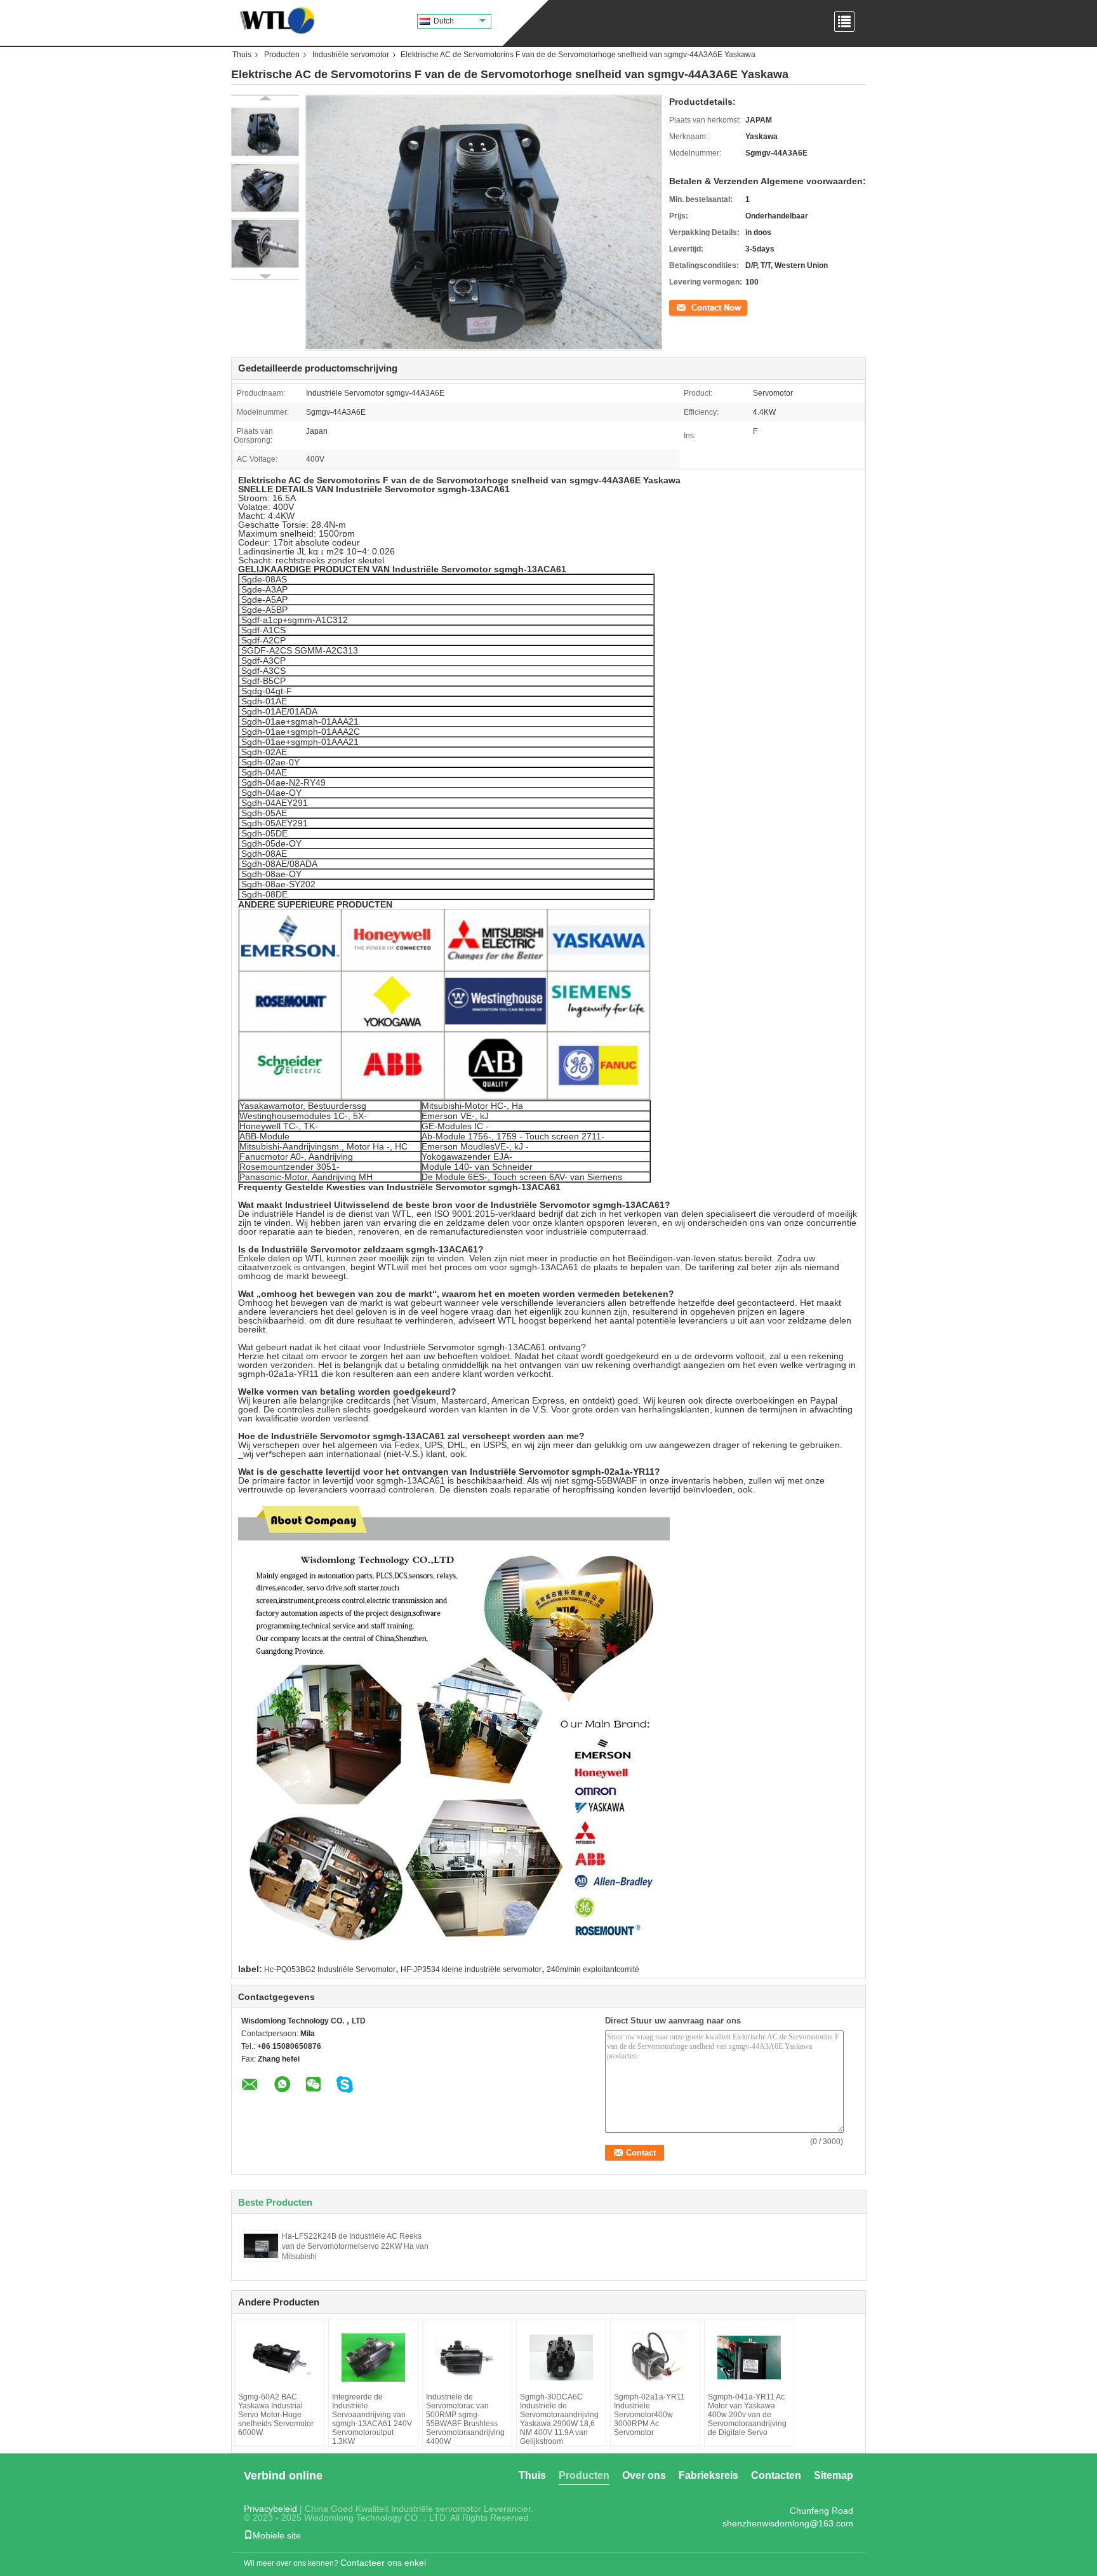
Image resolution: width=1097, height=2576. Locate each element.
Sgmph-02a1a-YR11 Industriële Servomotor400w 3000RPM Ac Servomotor (649, 2415)
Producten (282, 55)
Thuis (242, 55)
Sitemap (834, 2475)
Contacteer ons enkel (383, 2563)
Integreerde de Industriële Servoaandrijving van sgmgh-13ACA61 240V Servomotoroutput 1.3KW (372, 2419)
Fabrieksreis (708, 2475)
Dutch (444, 21)
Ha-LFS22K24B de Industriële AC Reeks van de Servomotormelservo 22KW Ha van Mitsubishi (355, 2246)
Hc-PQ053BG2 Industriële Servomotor (330, 1969)
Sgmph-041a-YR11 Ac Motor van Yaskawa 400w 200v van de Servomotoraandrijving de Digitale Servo (747, 2415)
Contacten (776, 2475)
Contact (682, 307)
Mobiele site (277, 2535)
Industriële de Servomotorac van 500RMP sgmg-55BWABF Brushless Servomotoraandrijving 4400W (465, 2419)
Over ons (644, 2475)
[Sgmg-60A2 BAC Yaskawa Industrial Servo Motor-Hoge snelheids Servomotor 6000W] (279, 2358)
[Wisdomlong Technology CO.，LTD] (274, 19)
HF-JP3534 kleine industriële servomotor (471, 1969)
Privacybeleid (270, 2509)
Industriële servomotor (351, 55)
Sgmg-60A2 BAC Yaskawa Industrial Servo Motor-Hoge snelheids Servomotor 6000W (276, 2415)
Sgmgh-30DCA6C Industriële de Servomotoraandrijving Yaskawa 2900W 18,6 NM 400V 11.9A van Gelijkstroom (559, 2419)
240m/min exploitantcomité (593, 1969)
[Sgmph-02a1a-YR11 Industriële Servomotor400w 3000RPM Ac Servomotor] (655, 2358)
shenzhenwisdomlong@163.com (788, 2523)
